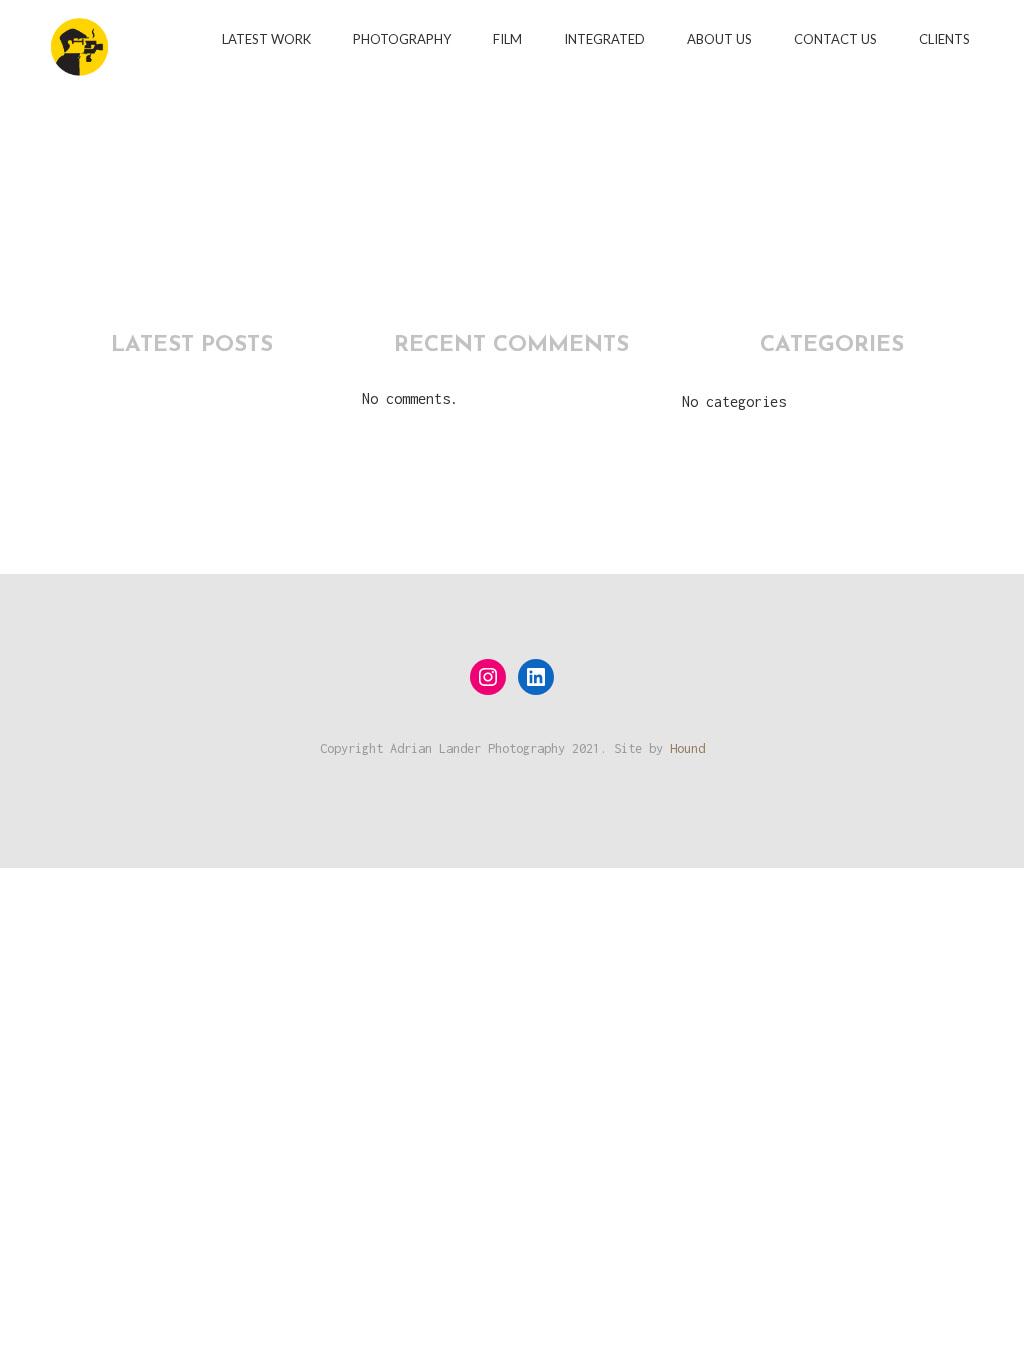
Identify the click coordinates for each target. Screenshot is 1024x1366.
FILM (507, 39)
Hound (687, 748)
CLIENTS (944, 39)
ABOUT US (719, 39)
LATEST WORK (266, 39)
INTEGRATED (604, 39)
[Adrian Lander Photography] (79, 37)
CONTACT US (835, 39)
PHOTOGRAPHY (402, 39)
